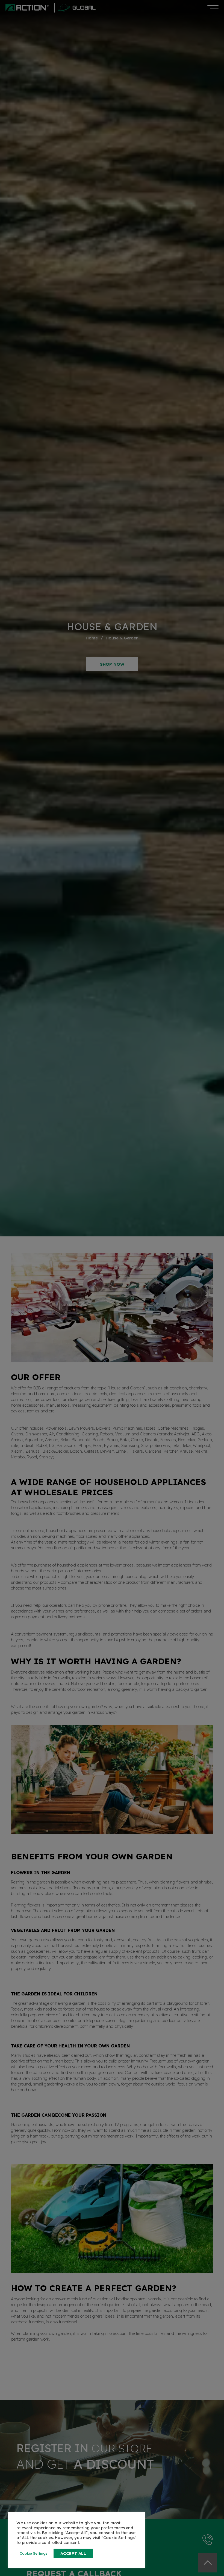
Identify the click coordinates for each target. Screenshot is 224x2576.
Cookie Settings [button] (34, 2553)
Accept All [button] (73, 2553)
